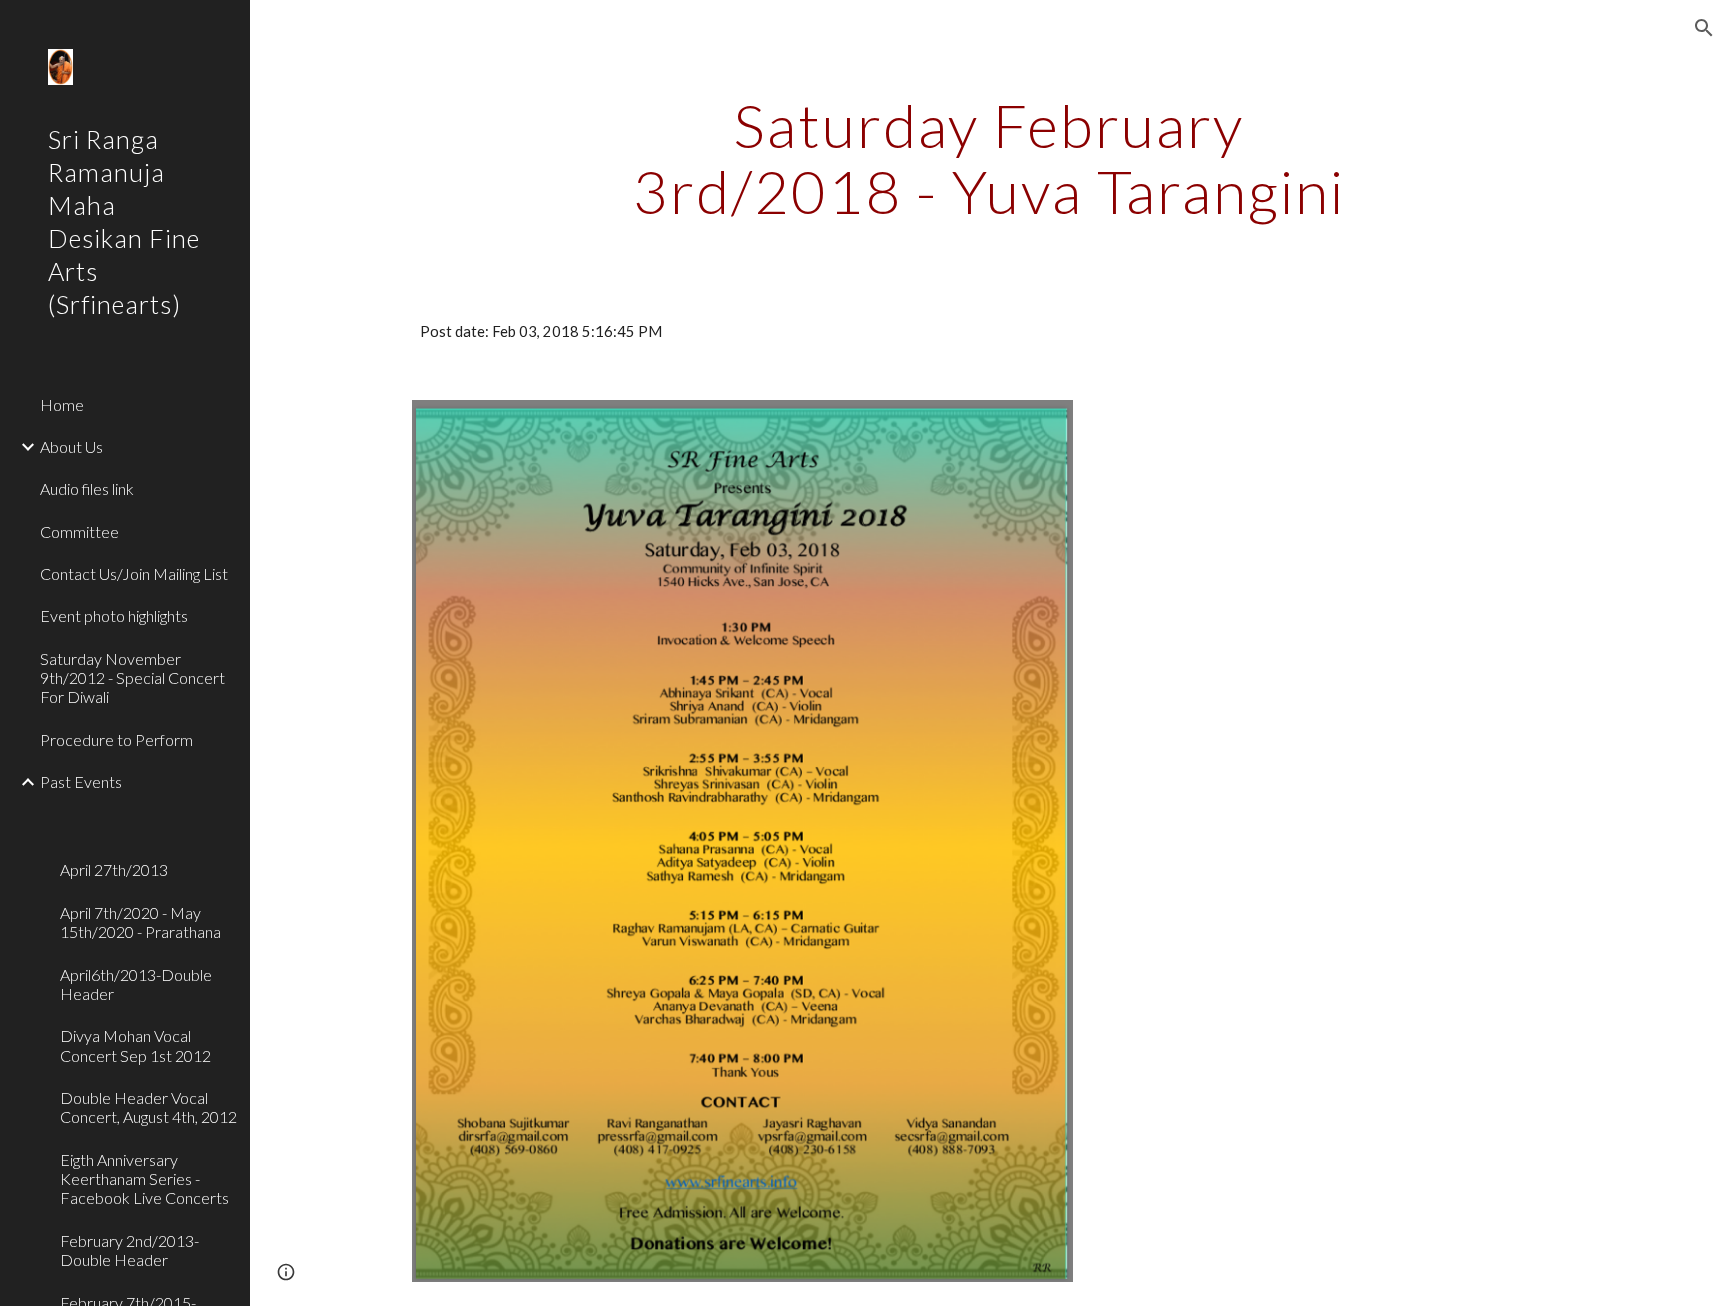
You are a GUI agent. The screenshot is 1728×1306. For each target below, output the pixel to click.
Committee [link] (79, 531)
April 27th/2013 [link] (114, 869)
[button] (1704, 28)
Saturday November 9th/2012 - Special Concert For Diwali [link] (132, 678)
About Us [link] (71, 446)
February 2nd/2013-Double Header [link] (129, 1250)
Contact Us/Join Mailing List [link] (134, 573)
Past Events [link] (81, 781)
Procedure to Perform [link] (116, 739)
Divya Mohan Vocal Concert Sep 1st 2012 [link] (135, 1045)
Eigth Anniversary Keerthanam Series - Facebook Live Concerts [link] (144, 1179)
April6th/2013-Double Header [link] (136, 984)
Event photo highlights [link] (114, 615)
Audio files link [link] (87, 488)
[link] (147, 814)
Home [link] (62, 404)
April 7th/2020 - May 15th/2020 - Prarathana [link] (140, 922)
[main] (989, 158)
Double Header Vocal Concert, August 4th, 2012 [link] (148, 1107)
